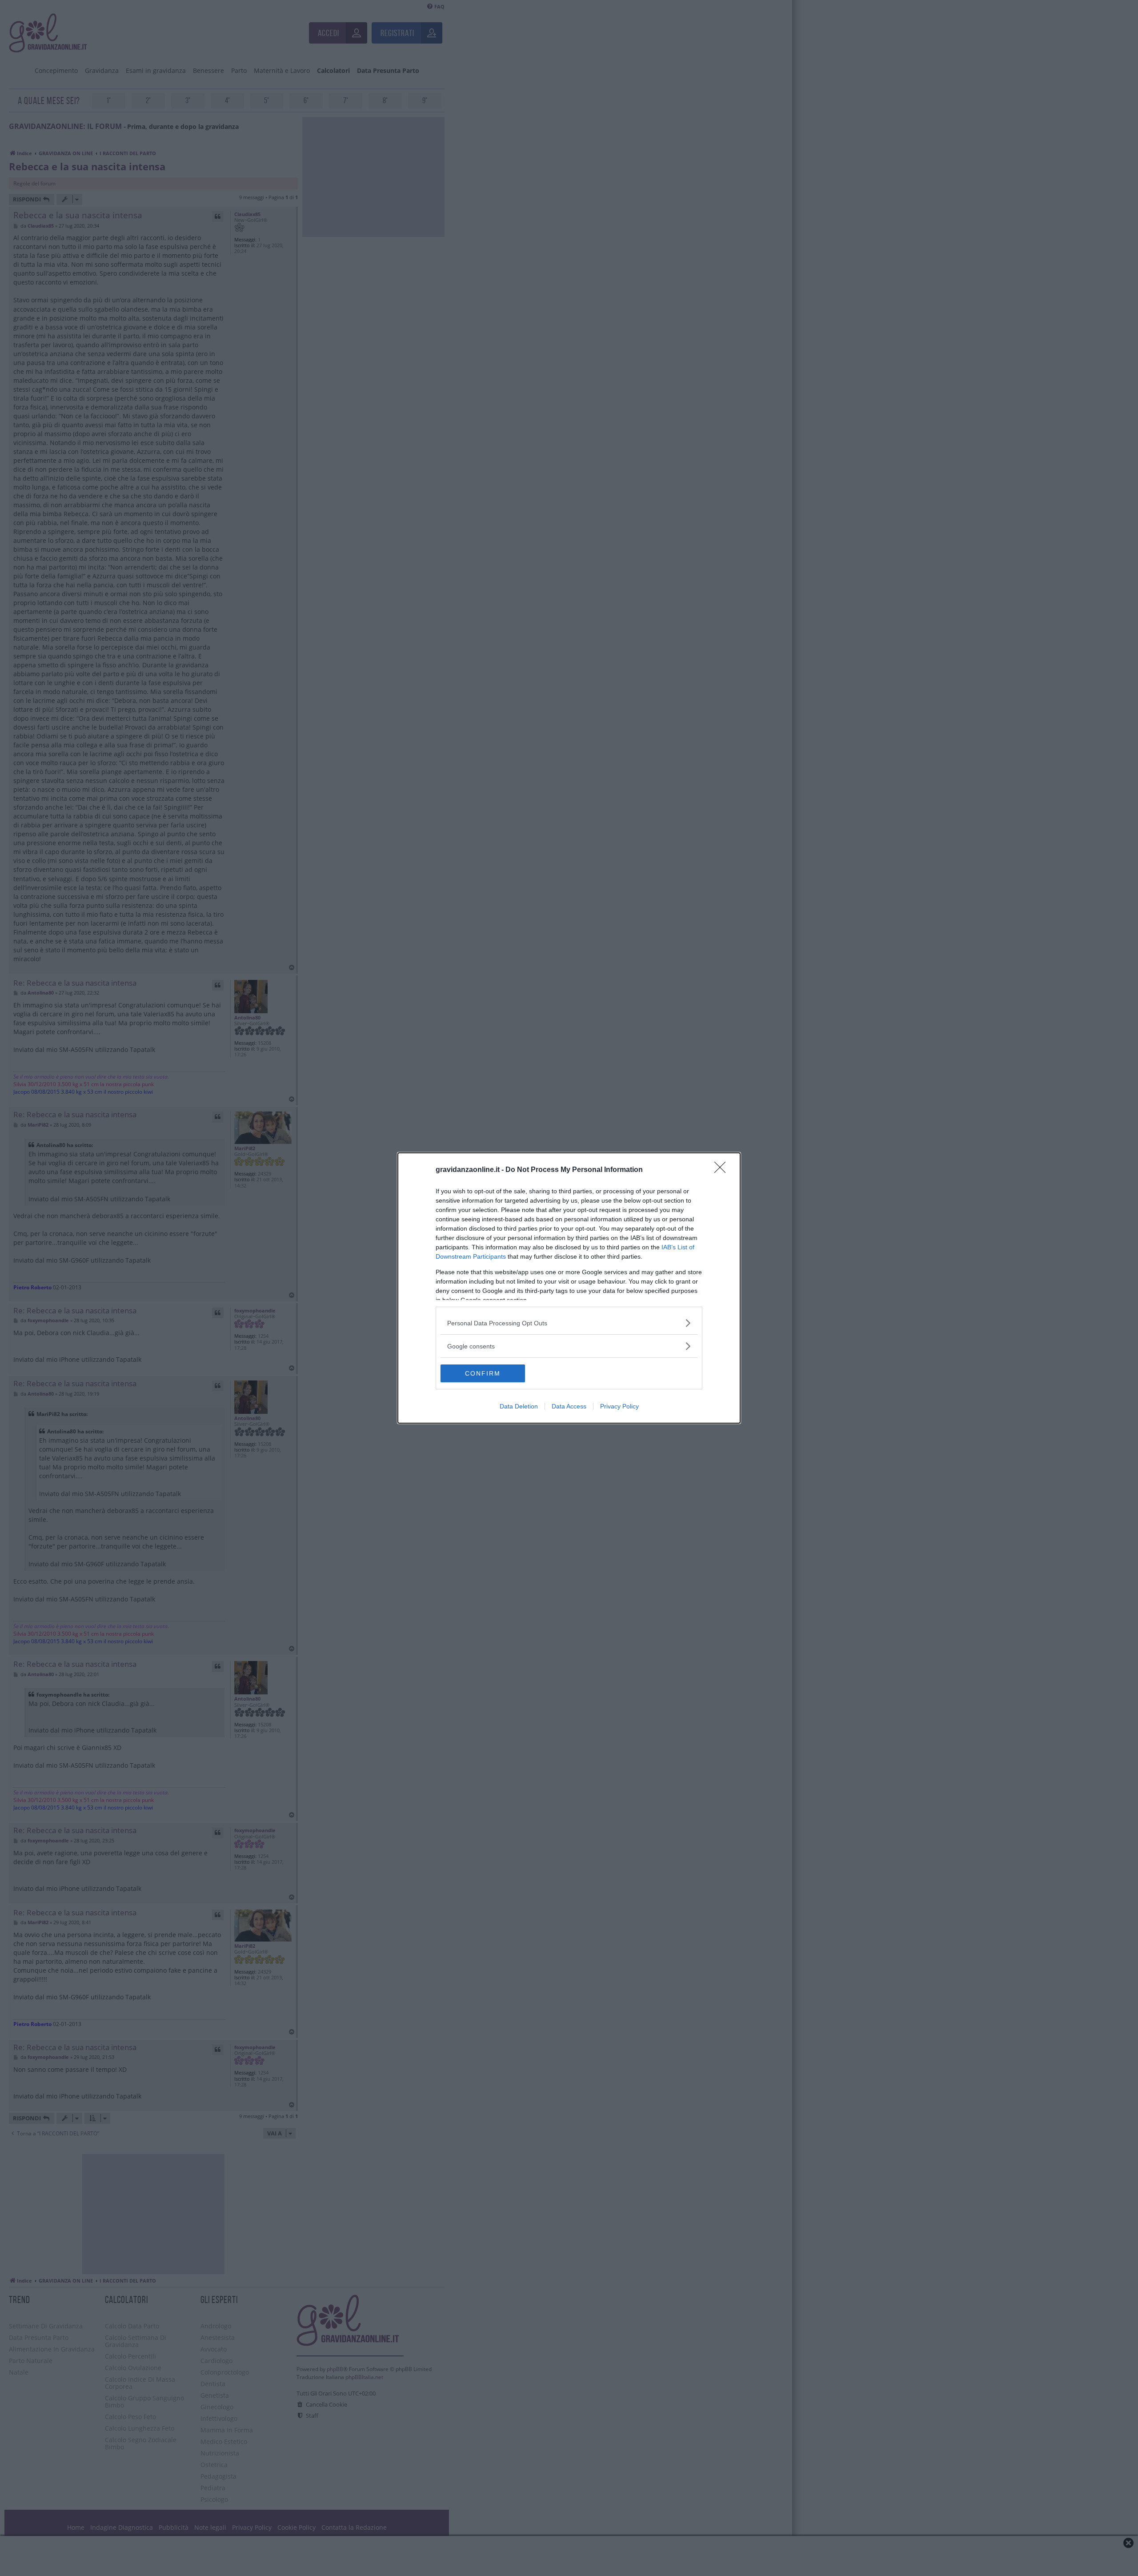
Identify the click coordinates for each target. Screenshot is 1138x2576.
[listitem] (569, 1323)
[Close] (723, 1170)
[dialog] (569, 1288)
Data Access (569, 1406)
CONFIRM (483, 1373)
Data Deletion (519, 1406)
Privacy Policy (619, 1406)
